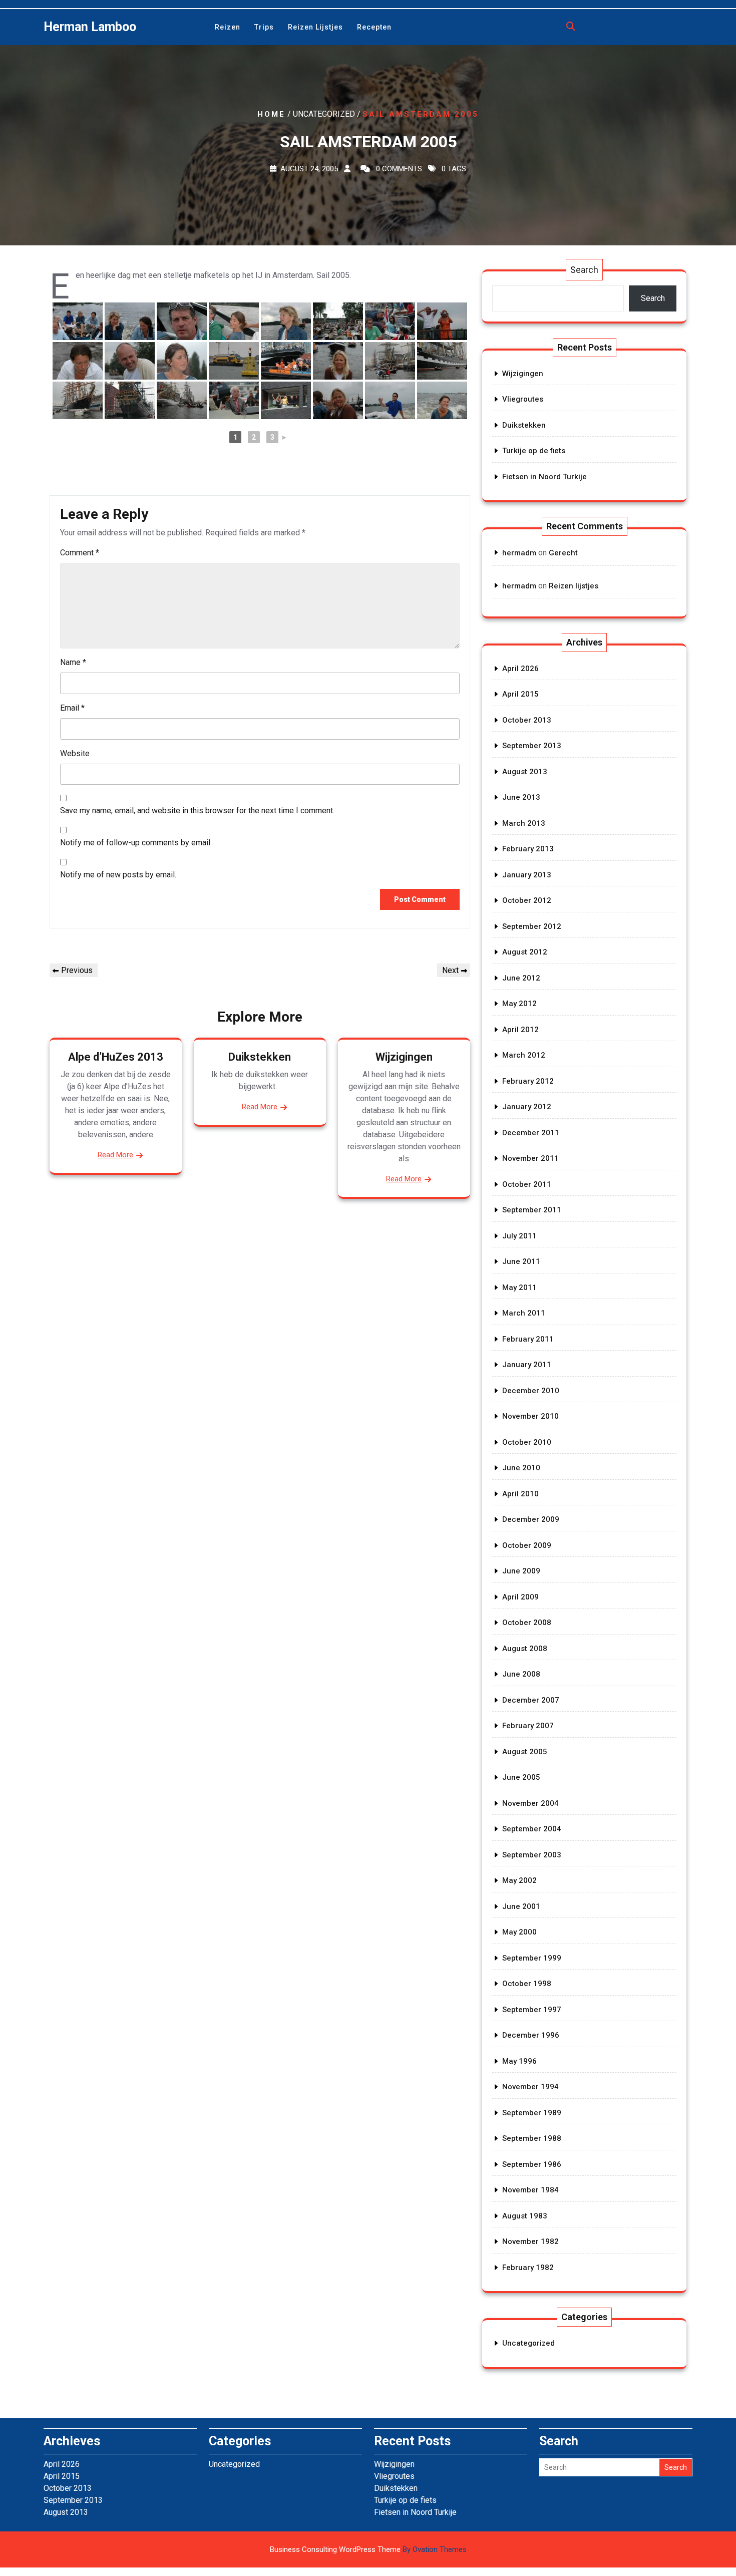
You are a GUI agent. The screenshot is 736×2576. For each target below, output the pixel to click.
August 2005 (525, 1752)
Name (73, 662)
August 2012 (525, 952)
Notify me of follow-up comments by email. (136, 843)
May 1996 (519, 2061)
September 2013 (532, 746)
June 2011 (521, 1261)
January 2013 (527, 875)
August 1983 (525, 2216)
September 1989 (532, 2113)
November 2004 (530, 1803)
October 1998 (527, 1984)
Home (271, 114)
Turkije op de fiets (534, 451)
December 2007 (531, 1700)
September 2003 (532, 1855)
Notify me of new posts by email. (118, 875)
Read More (115, 1155)
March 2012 (524, 1055)
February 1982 (528, 2268)
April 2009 (520, 1597)
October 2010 (527, 1442)
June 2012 (521, 978)
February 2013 (528, 849)
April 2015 (520, 694)
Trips (264, 27)
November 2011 (530, 1158)
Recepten (374, 27)
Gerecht (563, 553)
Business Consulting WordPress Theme (368, 2549)
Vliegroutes (523, 399)
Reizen (228, 27)
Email (72, 708)
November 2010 (530, 1416)
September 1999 (532, 1958)
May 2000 (519, 1932)
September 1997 (532, 2010)
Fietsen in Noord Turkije (544, 477)
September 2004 (532, 1829)
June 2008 (521, 1674)
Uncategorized (528, 2343)
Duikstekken (260, 1057)
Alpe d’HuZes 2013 (116, 1057)
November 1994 (530, 2087)
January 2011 (527, 1365)
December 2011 (531, 1133)
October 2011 (527, 1184)
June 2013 (521, 797)
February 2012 (528, 1081)
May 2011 (519, 1287)
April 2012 (520, 1030)
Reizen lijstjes (315, 27)
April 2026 (520, 669)
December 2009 (531, 1519)
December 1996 (531, 2035)
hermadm (519, 553)
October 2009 (527, 1545)
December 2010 (531, 1391)
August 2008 (525, 1649)
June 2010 (521, 1468)
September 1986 (532, 2164)
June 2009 (521, 1571)
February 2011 (528, 1339)
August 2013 (525, 772)
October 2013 (527, 720)
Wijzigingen (404, 1057)
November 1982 (530, 2241)
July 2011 (519, 1236)
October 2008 (527, 1623)
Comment (80, 553)
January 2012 (527, 1107)
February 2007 (528, 1726)
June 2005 (521, 1777)
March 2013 (524, 823)
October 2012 (527, 900)
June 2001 (521, 1906)
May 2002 (519, 1880)
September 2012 (532, 926)
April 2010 (520, 1494)
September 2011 (532, 1210)
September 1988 (532, 2138)
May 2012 (519, 1004)
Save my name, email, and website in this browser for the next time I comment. (197, 811)
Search (584, 270)
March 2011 (524, 1313)
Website (75, 753)
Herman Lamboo (90, 27)
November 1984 (530, 2190)
